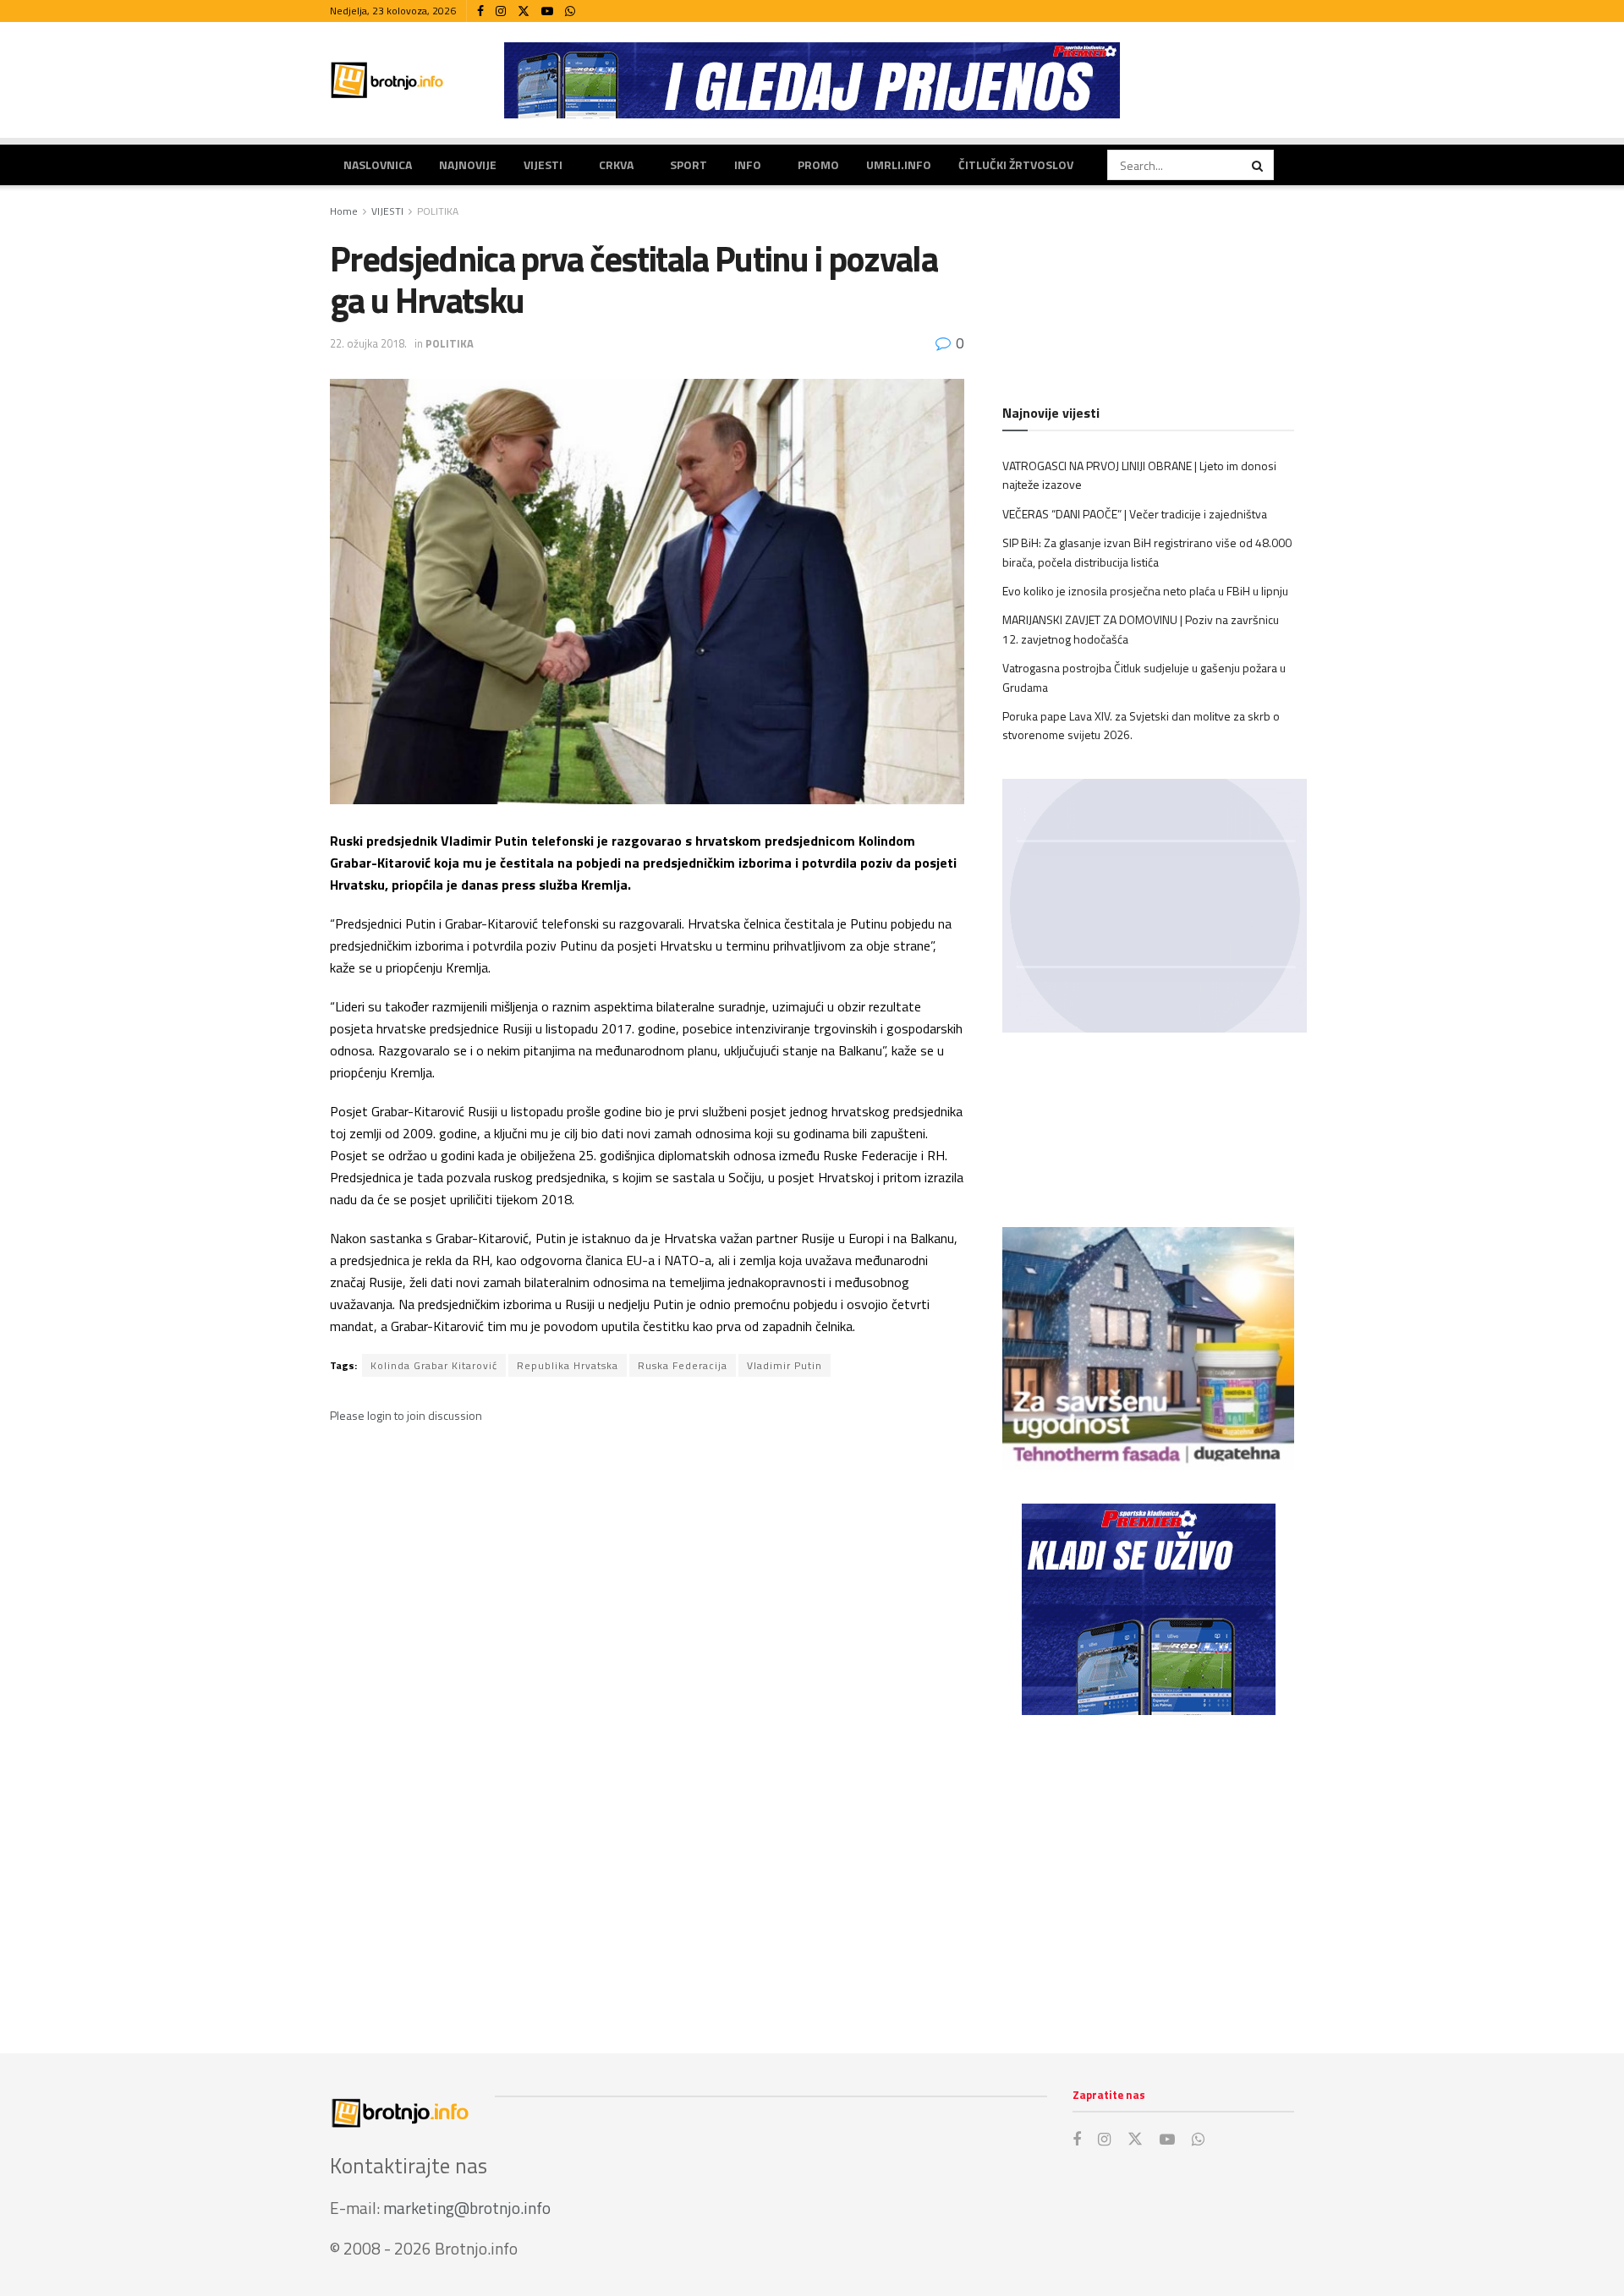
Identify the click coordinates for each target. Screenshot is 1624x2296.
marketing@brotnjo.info (467, 2208)
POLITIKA (438, 211)
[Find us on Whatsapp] (570, 11)
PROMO (818, 164)
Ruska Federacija (683, 1365)
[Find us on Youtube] (547, 11)
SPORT (689, 164)
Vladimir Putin (785, 1365)
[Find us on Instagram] (501, 11)
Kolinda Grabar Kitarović (434, 1365)
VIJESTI (543, 164)
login (379, 1415)
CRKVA (616, 164)
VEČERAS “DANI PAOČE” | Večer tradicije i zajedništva (1135, 514)
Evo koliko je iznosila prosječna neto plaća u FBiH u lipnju (1145, 591)
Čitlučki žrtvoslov (1016, 164)
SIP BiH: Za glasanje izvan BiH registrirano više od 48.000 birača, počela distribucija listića (1147, 552)
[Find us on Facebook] (480, 11)
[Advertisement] (1148, 1867)
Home (344, 211)
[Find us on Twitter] (524, 11)
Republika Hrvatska (568, 1365)
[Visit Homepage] (387, 80)
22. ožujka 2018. (368, 343)
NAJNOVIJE (468, 164)
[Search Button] (1259, 165)
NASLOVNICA (378, 164)
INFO (748, 164)
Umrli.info (899, 164)
